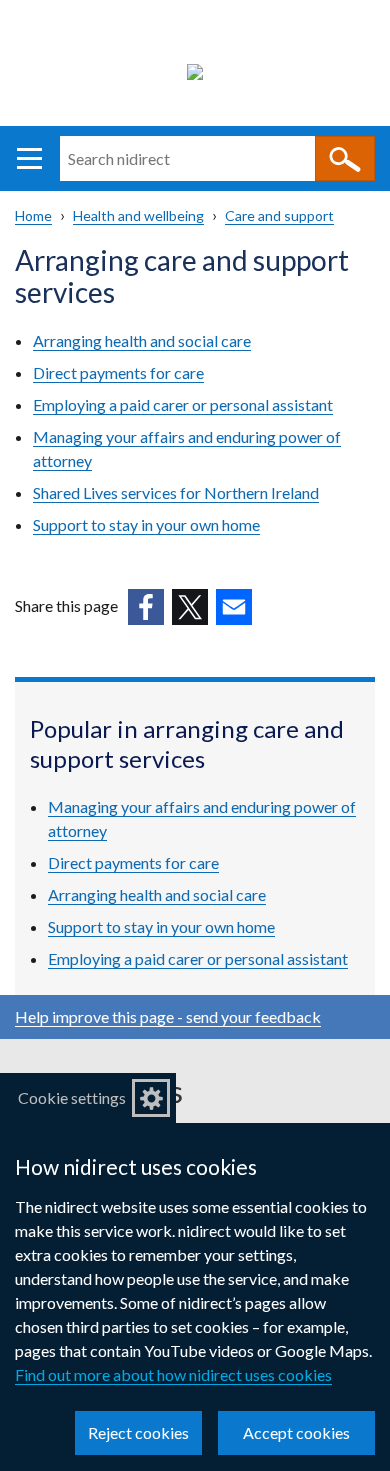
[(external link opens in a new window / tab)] (146, 607)
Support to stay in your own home (146, 524)
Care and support (279, 215)
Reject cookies (138, 1432)
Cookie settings (72, 1097)
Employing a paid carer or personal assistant (183, 404)
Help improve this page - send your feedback (168, 1016)
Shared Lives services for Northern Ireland (176, 492)
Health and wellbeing (138, 215)
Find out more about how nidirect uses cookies (173, 1374)
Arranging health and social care (142, 340)
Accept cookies (296, 1432)
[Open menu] (29, 158)
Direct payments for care (118, 372)
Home (33, 215)
